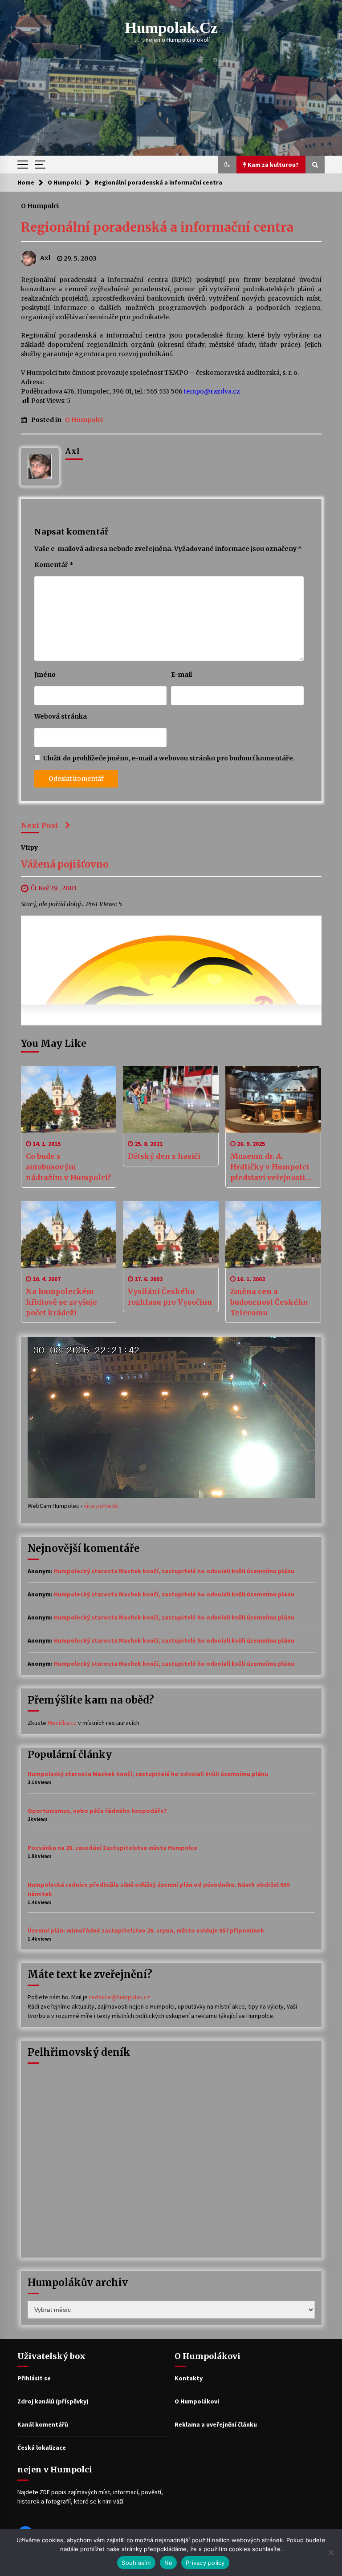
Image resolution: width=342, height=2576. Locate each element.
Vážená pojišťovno (65, 865)
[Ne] (331, 2552)
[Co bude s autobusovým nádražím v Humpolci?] (69, 1099)
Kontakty (189, 2378)
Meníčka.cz (62, 1723)
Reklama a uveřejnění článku (216, 2424)
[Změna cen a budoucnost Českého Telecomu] (273, 1234)
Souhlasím (136, 2563)
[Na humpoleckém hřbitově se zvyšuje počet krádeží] (69, 1234)
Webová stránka (61, 716)
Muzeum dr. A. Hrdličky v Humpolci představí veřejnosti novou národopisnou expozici (270, 1167)
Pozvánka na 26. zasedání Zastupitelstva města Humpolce (112, 1848)
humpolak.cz (171, 28)
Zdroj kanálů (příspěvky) (53, 2401)
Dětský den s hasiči (164, 1156)
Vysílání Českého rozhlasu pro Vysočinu (170, 1297)
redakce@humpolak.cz (120, 1997)
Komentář (54, 565)
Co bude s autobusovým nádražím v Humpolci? (68, 1167)
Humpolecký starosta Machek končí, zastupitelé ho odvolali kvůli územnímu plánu (174, 1571)
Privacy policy (205, 2563)
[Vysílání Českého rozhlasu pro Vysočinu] (171, 1234)
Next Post (40, 825)
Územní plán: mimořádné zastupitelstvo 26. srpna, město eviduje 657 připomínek (146, 1930)
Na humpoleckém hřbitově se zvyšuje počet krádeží (61, 1302)
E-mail (181, 675)
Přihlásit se (34, 2378)
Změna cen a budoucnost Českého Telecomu (269, 1302)
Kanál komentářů (43, 2424)
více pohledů (101, 1506)
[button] (227, 165)
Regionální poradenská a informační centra (157, 227)
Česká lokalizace (42, 2447)
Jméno (45, 675)
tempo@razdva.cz (212, 391)
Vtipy (29, 848)
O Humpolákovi (197, 2401)
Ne (169, 2563)
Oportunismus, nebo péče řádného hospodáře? (97, 1811)
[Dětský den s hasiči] (171, 1099)
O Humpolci (40, 205)
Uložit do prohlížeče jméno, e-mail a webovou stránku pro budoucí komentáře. (169, 758)
